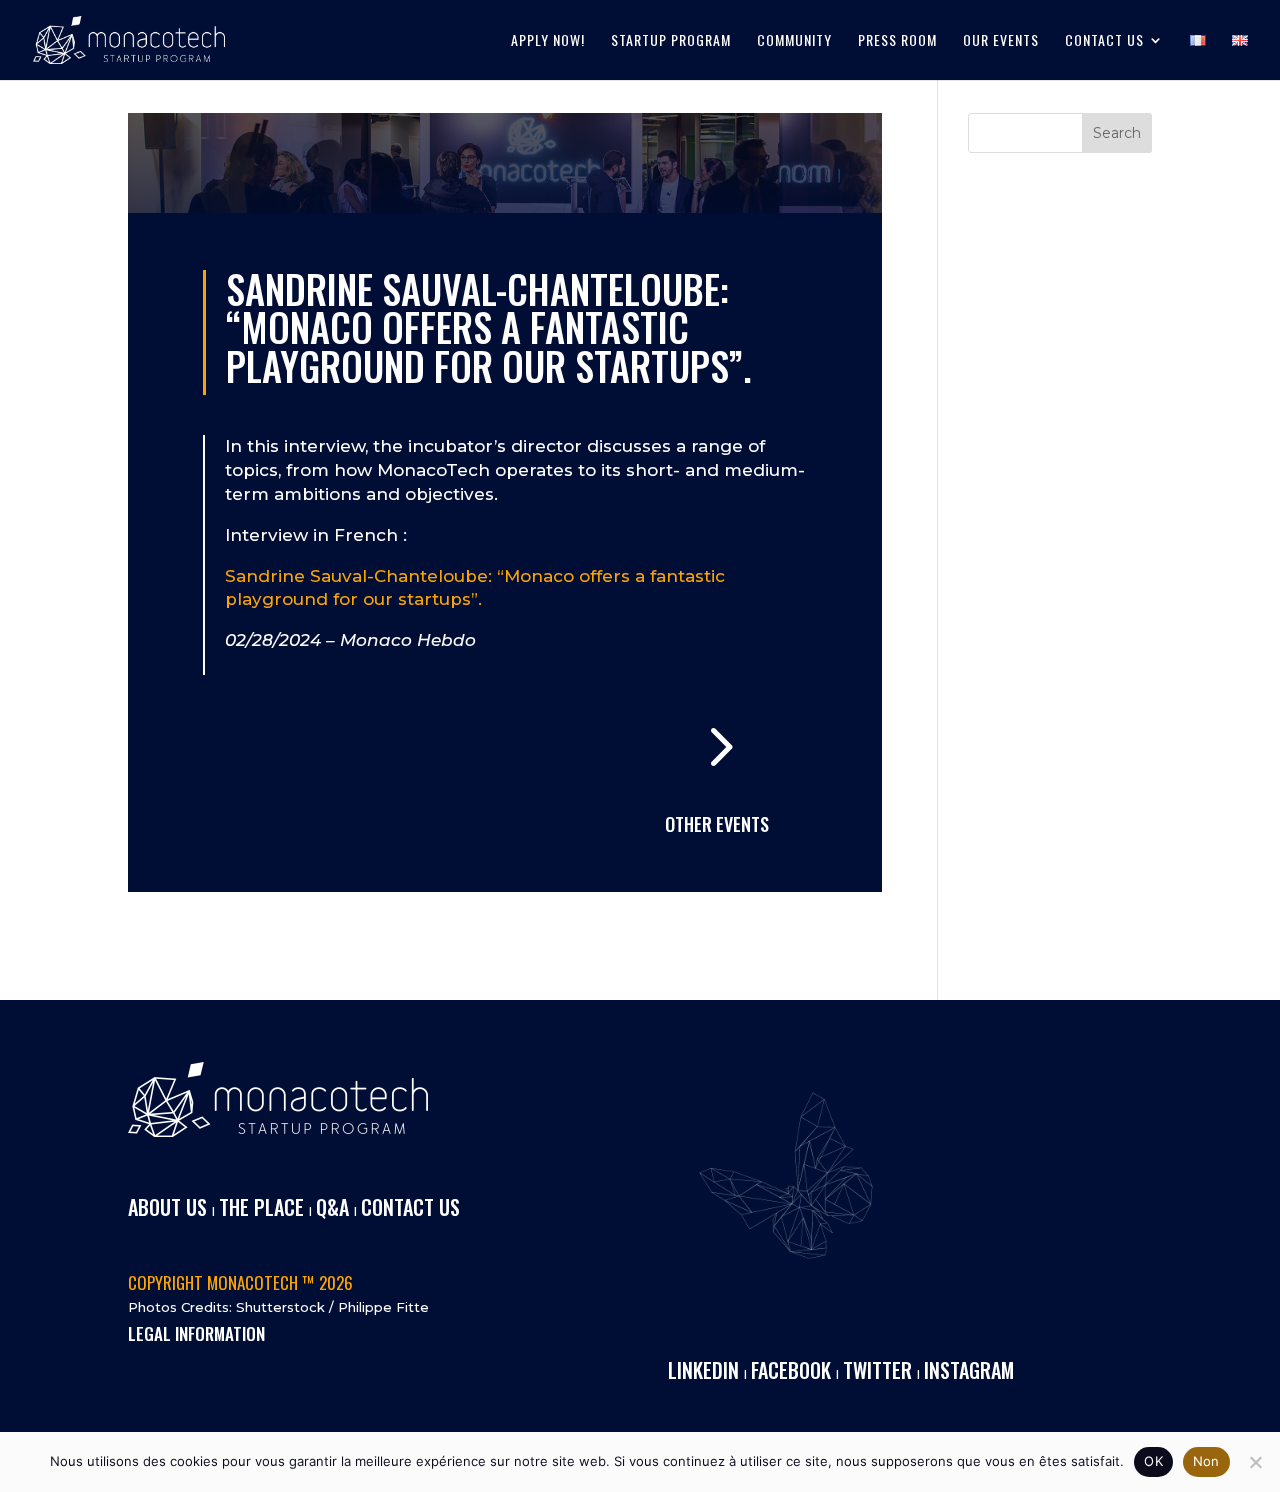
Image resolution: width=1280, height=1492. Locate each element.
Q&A (332, 1207)
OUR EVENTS (1001, 41)
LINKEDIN (703, 1370)
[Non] (1255, 1462)
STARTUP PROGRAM (671, 41)
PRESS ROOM (897, 41)
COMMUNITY (794, 41)
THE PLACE (261, 1207)
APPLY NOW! (548, 41)
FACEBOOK (791, 1370)
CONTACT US (1104, 41)
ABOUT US (167, 1207)
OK (1153, 1461)
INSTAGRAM (969, 1370)
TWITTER (877, 1370)
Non (1206, 1461)
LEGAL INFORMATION (196, 1333)
